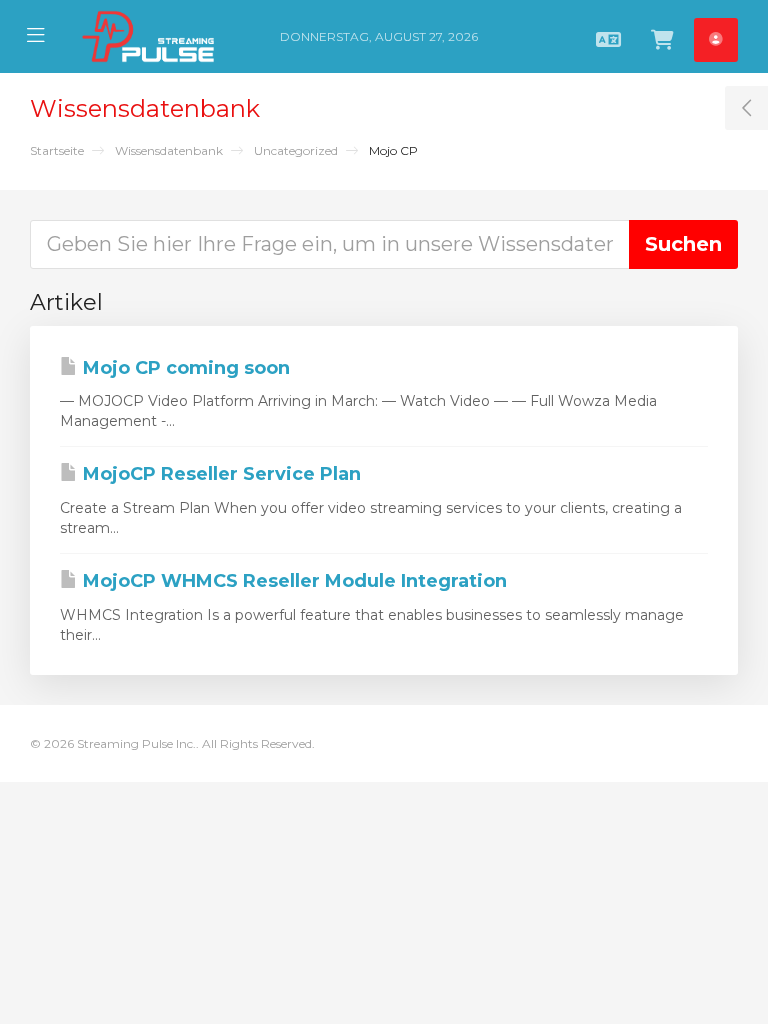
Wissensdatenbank (169, 150)
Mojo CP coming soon (184, 368)
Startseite (57, 150)
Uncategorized (296, 150)
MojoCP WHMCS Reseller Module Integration (292, 581)
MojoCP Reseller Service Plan (219, 474)
